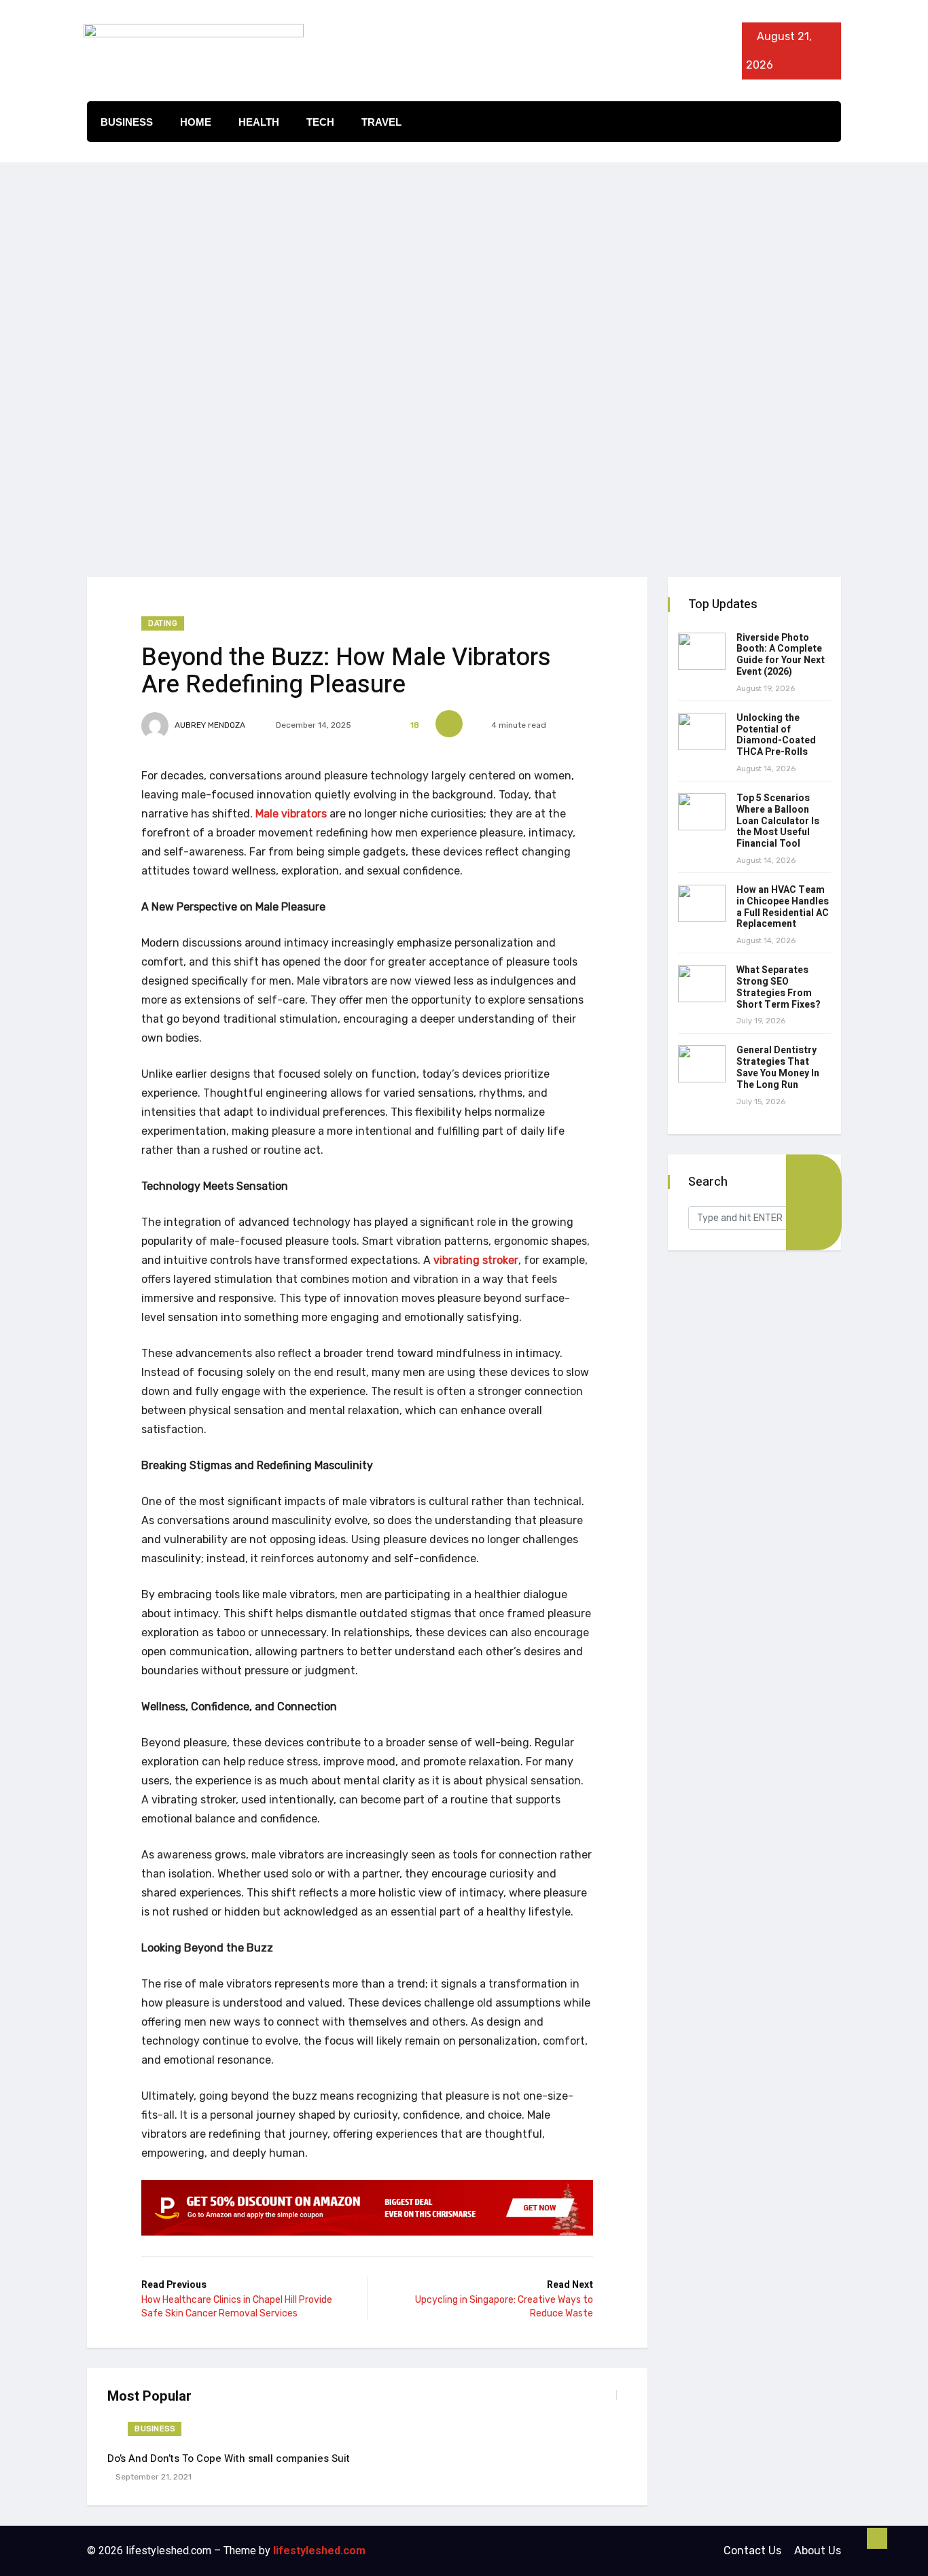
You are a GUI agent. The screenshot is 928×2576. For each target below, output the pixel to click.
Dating (163, 623)
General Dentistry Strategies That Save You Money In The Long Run (778, 1067)
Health (259, 122)
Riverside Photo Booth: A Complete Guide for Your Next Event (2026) (781, 655)
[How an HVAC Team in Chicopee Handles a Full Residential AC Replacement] (702, 903)
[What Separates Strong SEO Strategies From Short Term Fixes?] (702, 984)
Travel (381, 122)
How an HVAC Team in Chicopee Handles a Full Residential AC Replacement (783, 907)
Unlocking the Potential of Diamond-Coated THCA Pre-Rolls (776, 735)
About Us (818, 2551)
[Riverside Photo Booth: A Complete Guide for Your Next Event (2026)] (702, 651)
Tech (320, 122)
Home (196, 122)
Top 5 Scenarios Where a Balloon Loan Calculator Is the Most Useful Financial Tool (778, 821)
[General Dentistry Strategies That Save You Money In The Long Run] (702, 1064)
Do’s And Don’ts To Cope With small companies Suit (229, 2458)
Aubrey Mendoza (209, 725)
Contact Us (752, 2551)
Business (127, 122)
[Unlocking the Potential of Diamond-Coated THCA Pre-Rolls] (702, 731)
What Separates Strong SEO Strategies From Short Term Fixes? (779, 987)
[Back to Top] (877, 2539)
